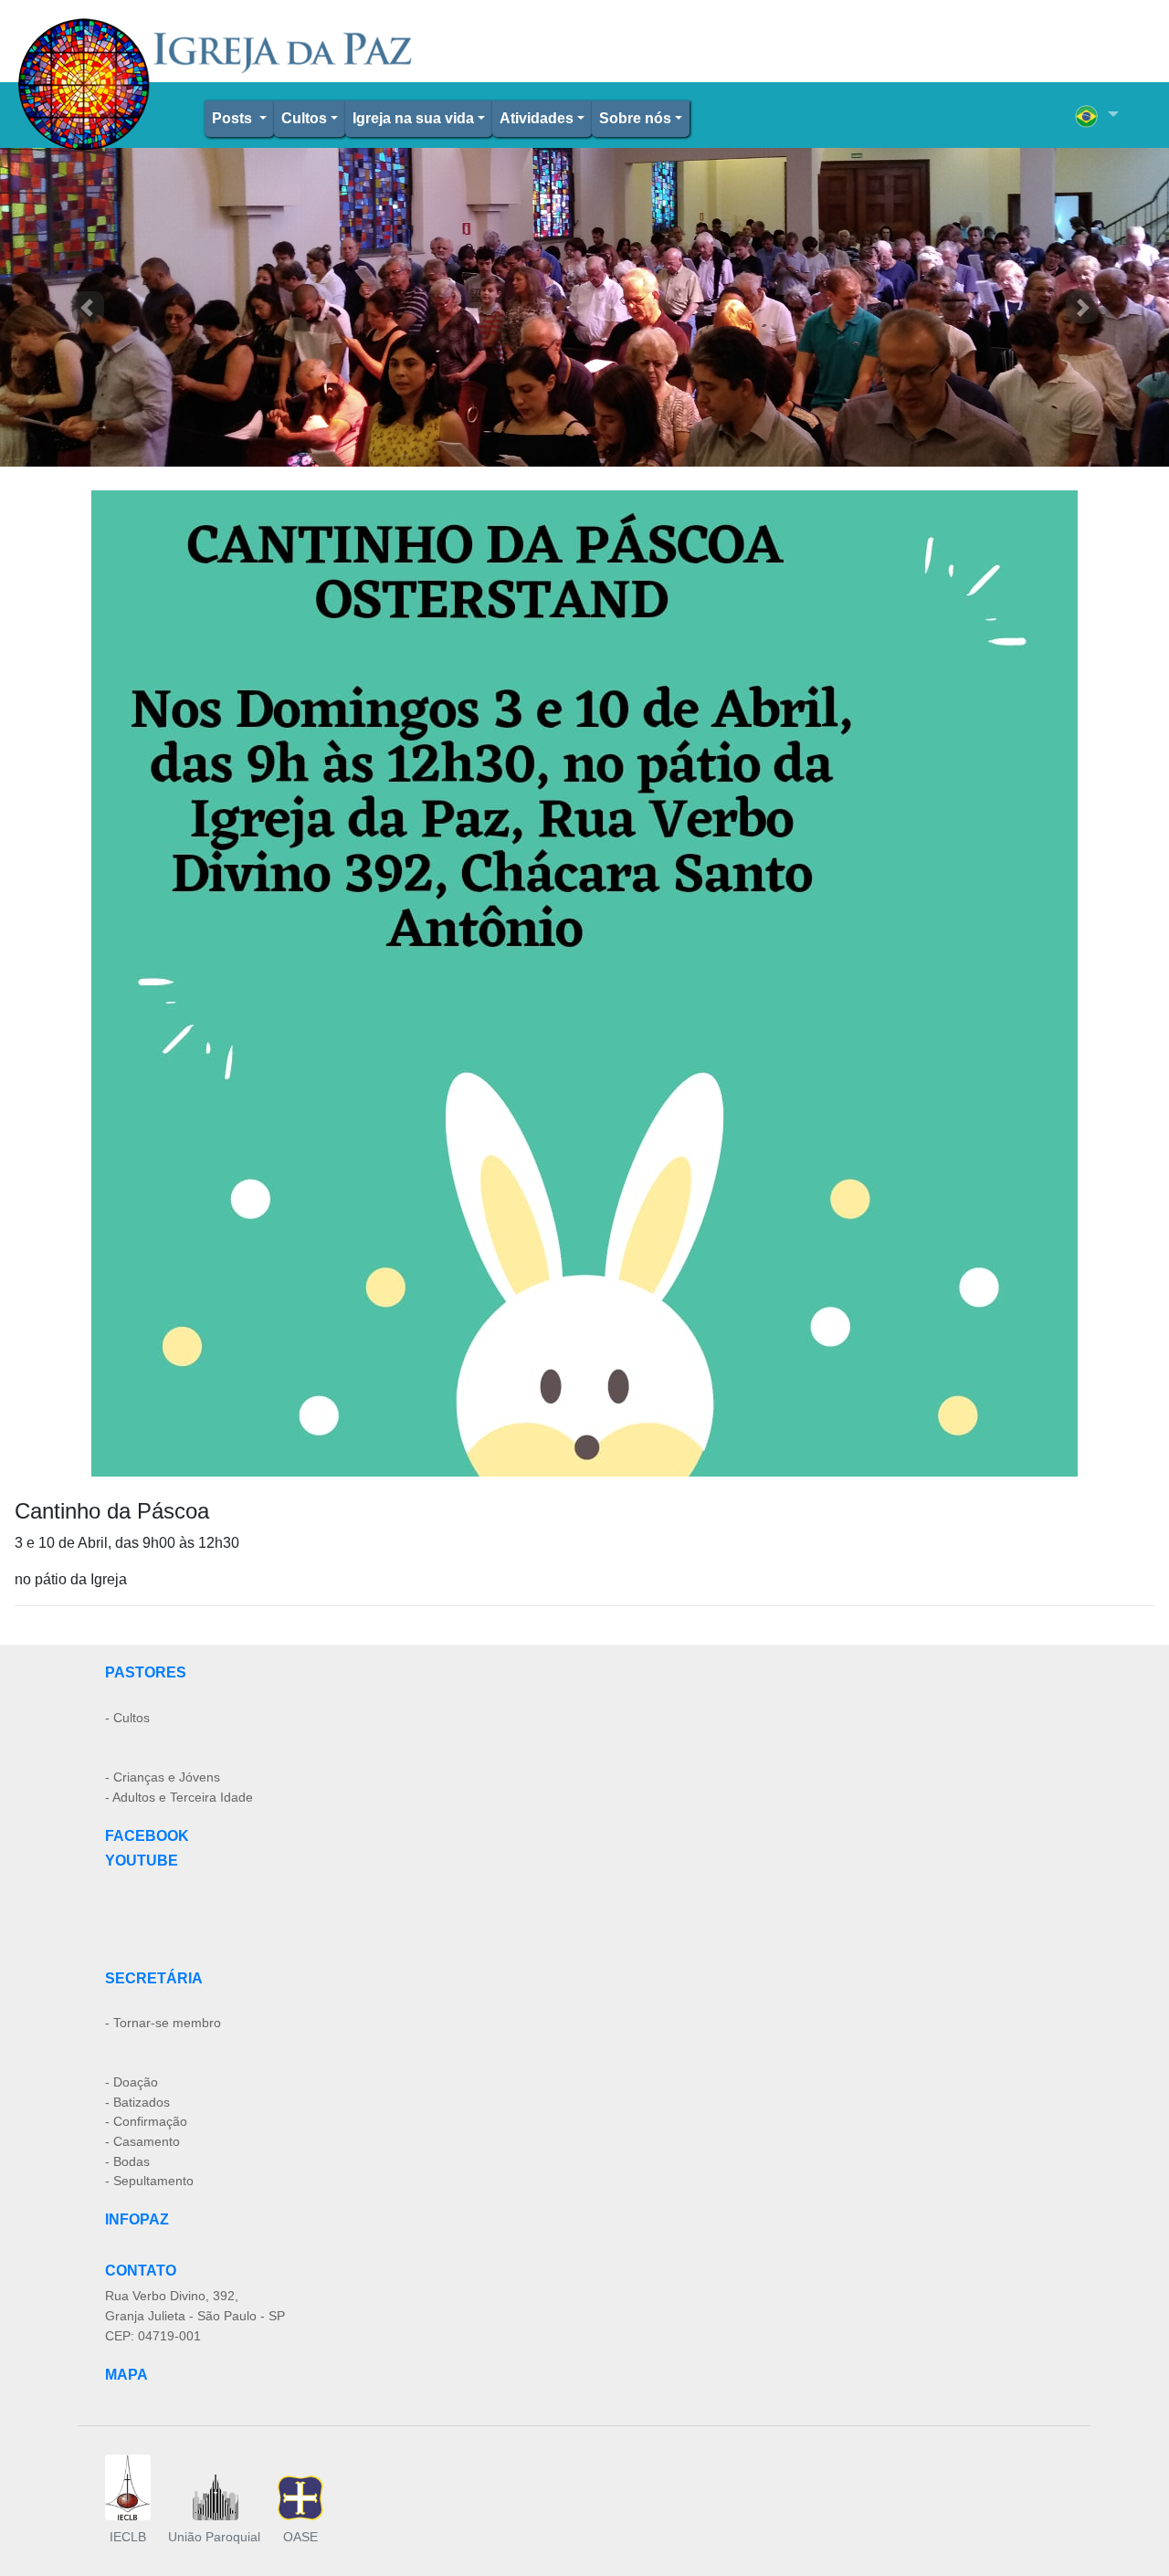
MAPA (126, 2375)
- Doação (132, 2082)
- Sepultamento (149, 2181)
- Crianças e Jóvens (163, 1777)
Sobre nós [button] (635, 118)
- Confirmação (146, 2121)
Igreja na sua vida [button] (413, 118)
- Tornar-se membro (163, 2023)
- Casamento (142, 2141)
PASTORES (146, 1672)
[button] (1097, 115)
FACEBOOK (147, 1836)
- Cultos (127, 1718)
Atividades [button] (537, 118)
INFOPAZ (137, 2219)
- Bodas (127, 2161)
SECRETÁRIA (154, 1978)
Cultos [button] (304, 118)
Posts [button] (234, 118)
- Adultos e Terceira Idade (179, 1797)
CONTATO (141, 2271)
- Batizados (137, 2102)
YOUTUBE (142, 1861)
